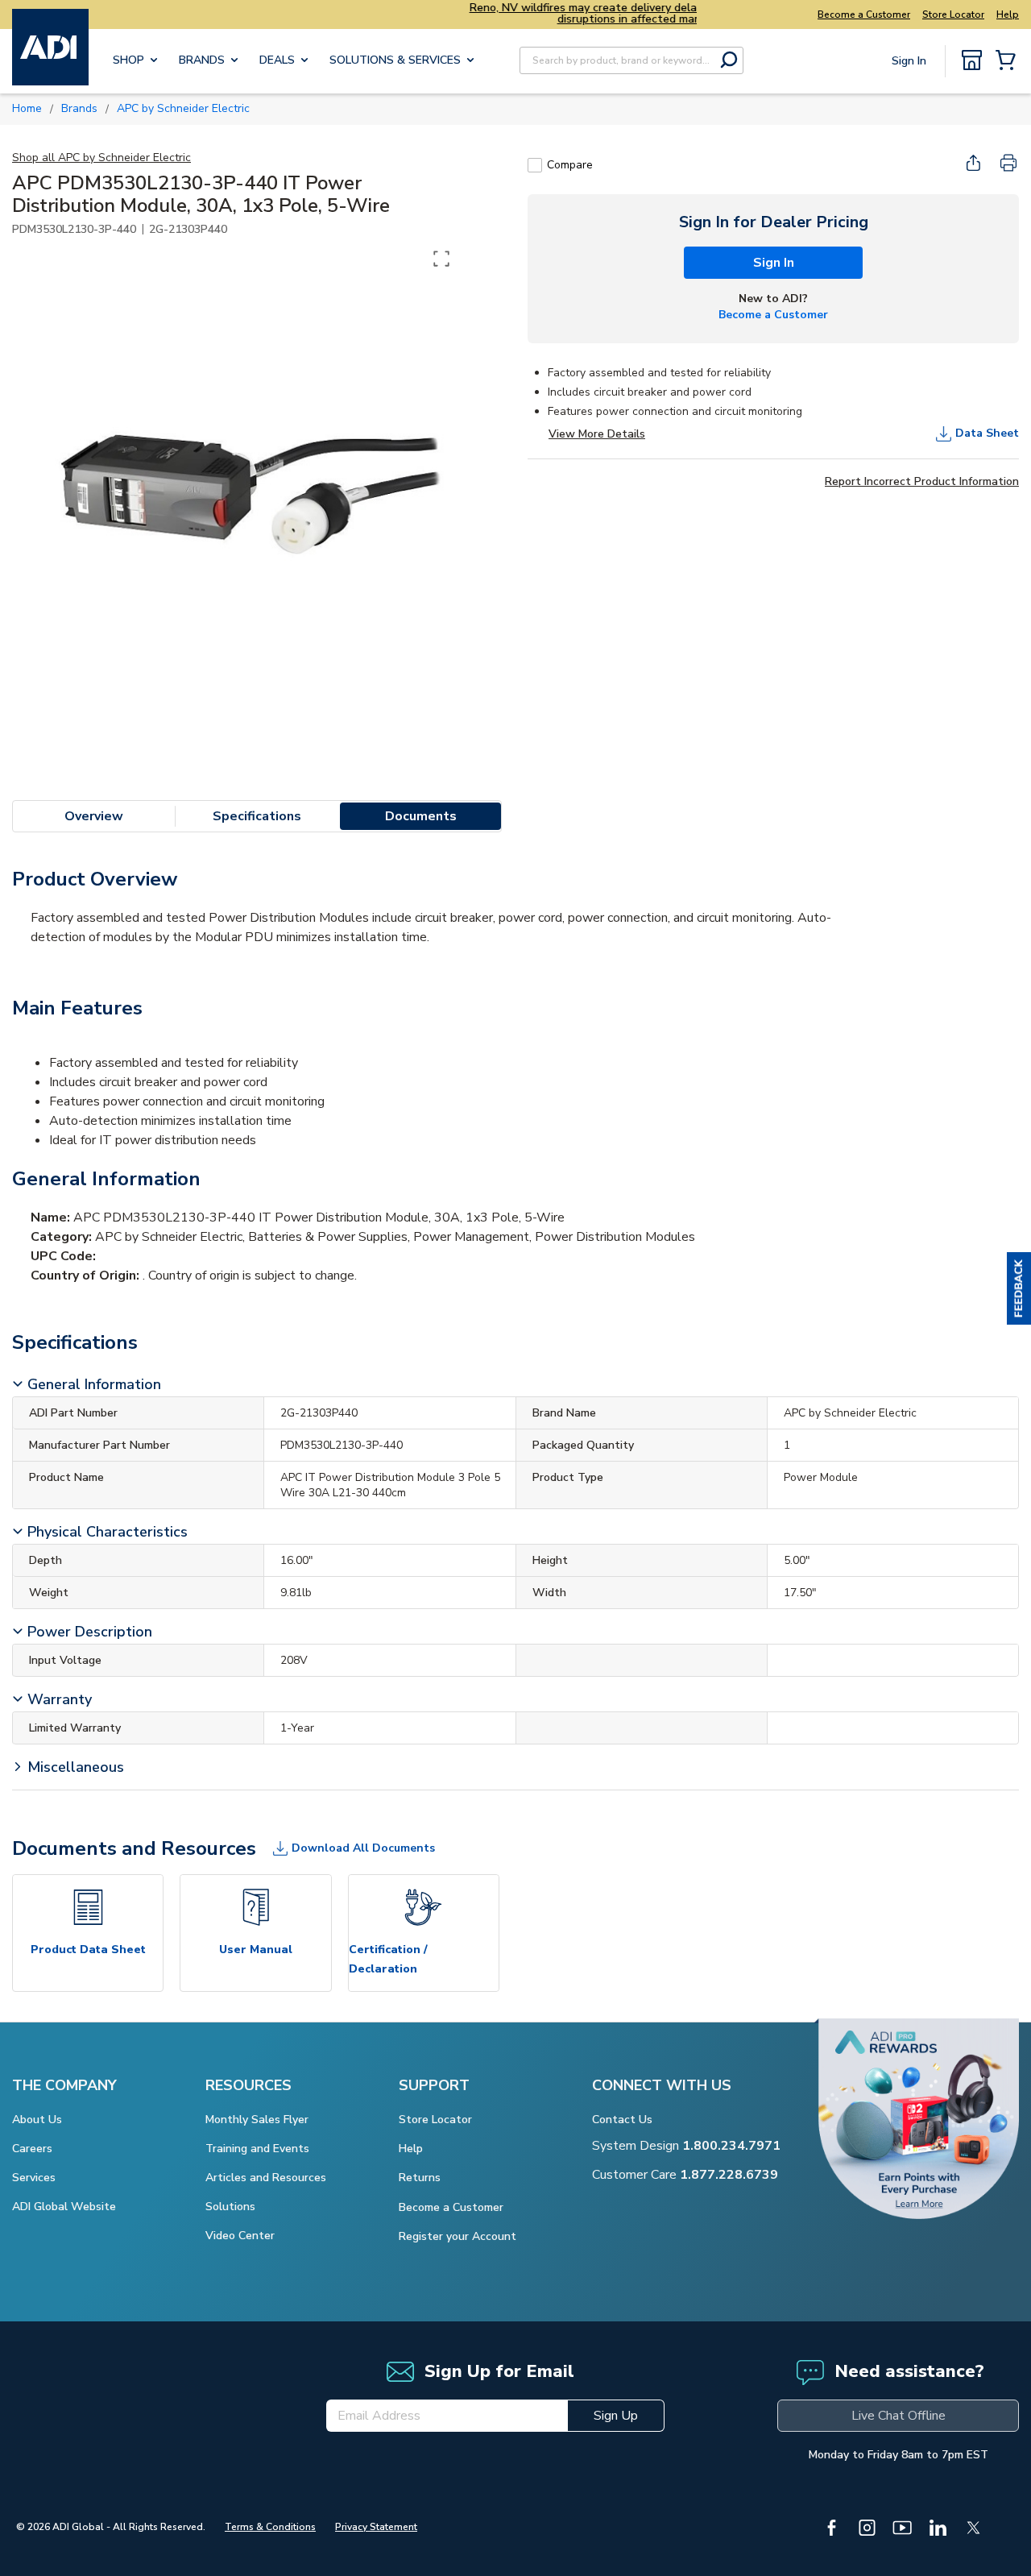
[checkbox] (535, 165)
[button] (1019, 1288)
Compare (570, 165)
